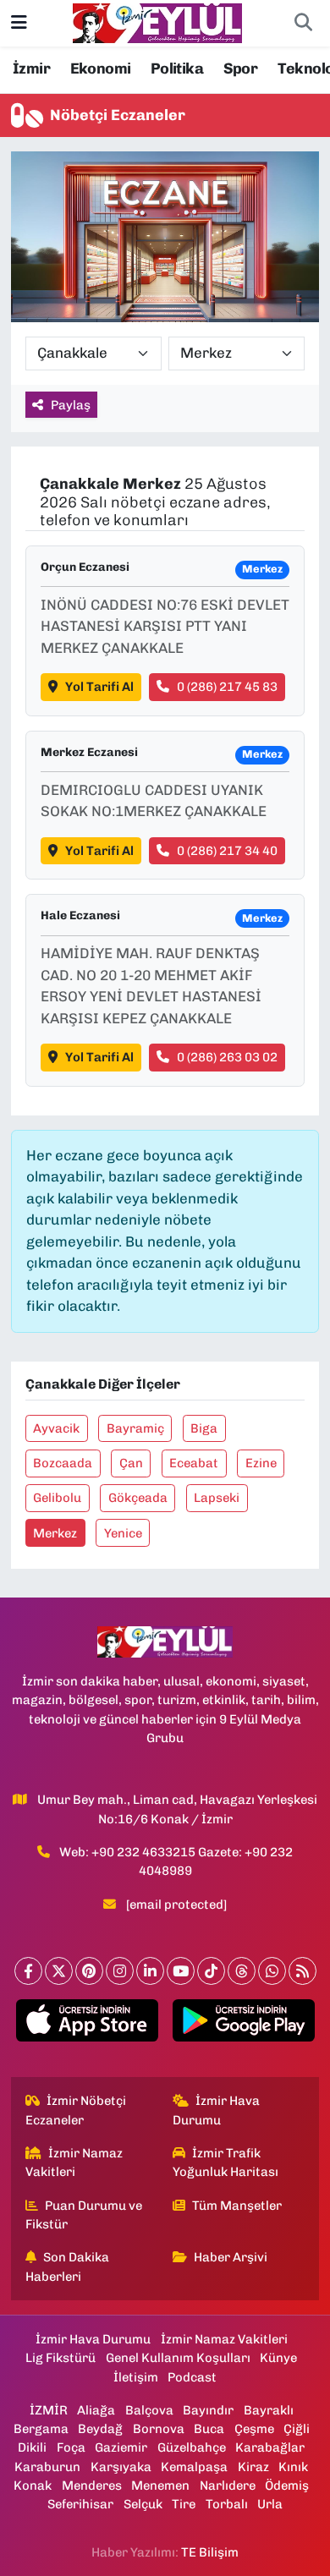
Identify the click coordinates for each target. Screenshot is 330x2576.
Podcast (192, 2377)
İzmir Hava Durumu (217, 2110)
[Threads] (242, 1971)
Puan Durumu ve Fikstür (84, 2215)
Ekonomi (101, 69)
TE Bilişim (210, 2552)
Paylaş (71, 405)
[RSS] (302, 1971)
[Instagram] (120, 1971)
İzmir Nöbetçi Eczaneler (76, 2110)
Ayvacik (56, 1428)
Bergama (41, 2429)
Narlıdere (228, 2486)
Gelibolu (57, 1498)
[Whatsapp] (272, 1971)
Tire (184, 2504)
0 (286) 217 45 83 (227, 687)
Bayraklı (269, 2410)
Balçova (149, 2410)
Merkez (55, 1533)
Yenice (123, 1533)
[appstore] (87, 2024)
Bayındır (208, 2410)
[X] (59, 1971)
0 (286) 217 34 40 (227, 851)
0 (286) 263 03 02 (227, 1057)
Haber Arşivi (231, 2257)
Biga (204, 1428)
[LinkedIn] (150, 1971)
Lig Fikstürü (60, 2358)
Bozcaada (63, 1463)
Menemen (160, 2486)
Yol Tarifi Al (99, 687)
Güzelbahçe (192, 2447)
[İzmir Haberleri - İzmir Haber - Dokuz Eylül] (157, 22)
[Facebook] (28, 1971)
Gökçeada (138, 1498)
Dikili (32, 2447)
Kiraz (253, 2467)
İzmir (31, 69)
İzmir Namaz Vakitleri (74, 2162)
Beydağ (100, 2429)
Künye (278, 2358)
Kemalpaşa (194, 2467)
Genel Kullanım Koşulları (178, 2358)
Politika (177, 69)
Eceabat (194, 1463)
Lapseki (217, 1498)
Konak (33, 2486)
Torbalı (227, 2504)
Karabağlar (270, 2447)
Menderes (92, 2486)
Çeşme (254, 2429)
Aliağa (96, 2410)
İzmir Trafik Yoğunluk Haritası (225, 2162)
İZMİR (49, 2410)
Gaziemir (121, 2447)
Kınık (293, 2467)
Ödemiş (287, 2486)
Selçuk (143, 2504)
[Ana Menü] (19, 23)
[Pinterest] (89, 1971)
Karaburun (47, 2467)
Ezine (261, 1463)
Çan (131, 1463)
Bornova (159, 2429)
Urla (270, 2504)
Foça (71, 2447)
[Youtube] (181, 1971)
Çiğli (297, 2429)
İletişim (136, 2377)
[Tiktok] (211, 1971)
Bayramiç (135, 1428)
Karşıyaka (121, 2467)
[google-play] (243, 2024)
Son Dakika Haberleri (68, 2266)
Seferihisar (80, 2504)
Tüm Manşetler (237, 2206)
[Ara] (303, 24)
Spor (241, 69)
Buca (209, 2429)
